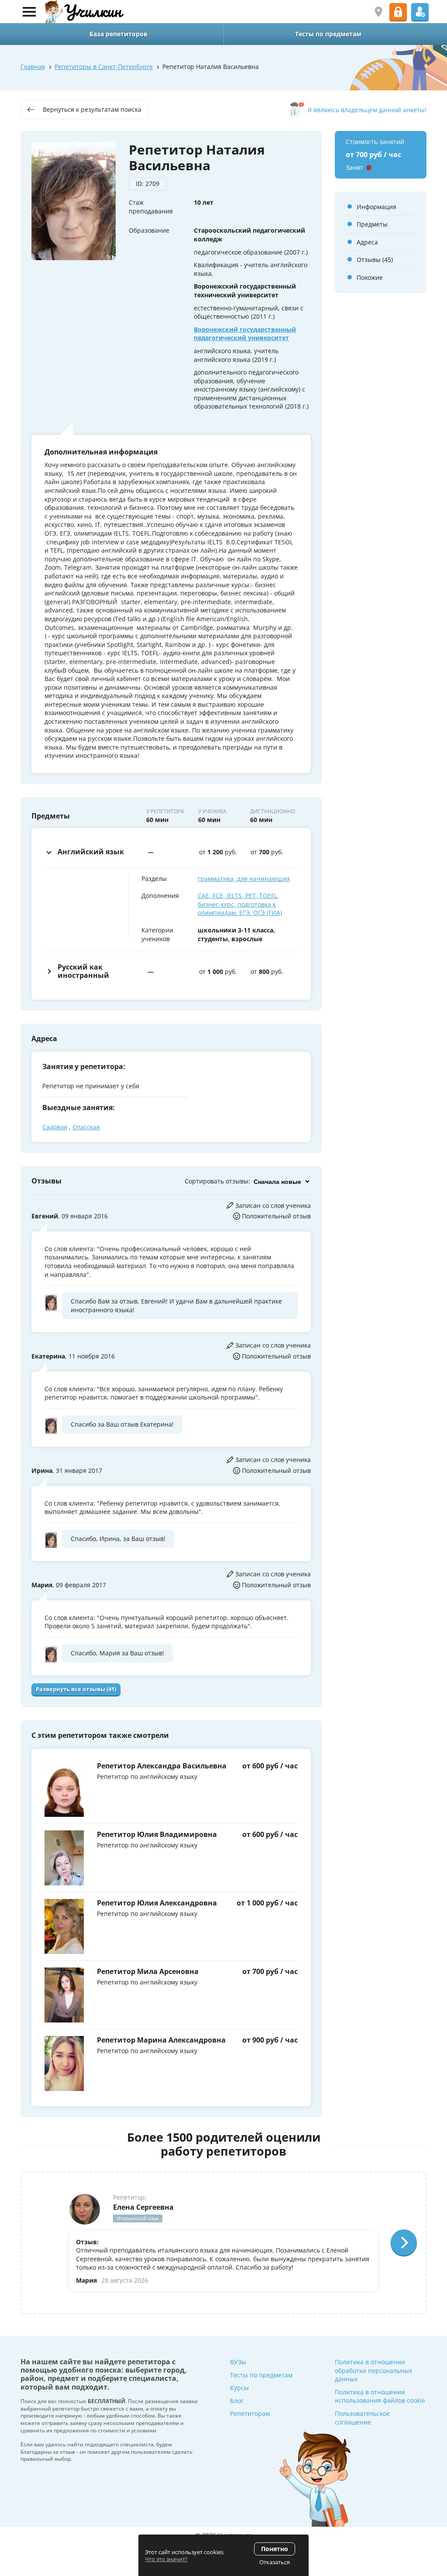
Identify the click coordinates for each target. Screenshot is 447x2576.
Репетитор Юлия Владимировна (157, 1834)
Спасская (86, 1127)
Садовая (55, 1127)
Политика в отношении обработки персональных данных (373, 2370)
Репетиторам (250, 2413)
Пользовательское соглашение (362, 2418)
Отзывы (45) (375, 260)
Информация (377, 207)
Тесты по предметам (261, 2375)
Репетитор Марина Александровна (161, 2040)
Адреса (367, 242)
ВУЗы (238, 2362)
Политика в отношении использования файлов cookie (380, 2396)
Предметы (372, 224)
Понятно (275, 2549)
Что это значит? (166, 2559)
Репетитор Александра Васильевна (162, 1766)
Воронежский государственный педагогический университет (245, 334)
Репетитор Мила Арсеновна (148, 1971)
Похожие (370, 277)
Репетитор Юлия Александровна (157, 1903)
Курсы (239, 2388)
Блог (237, 2401)
